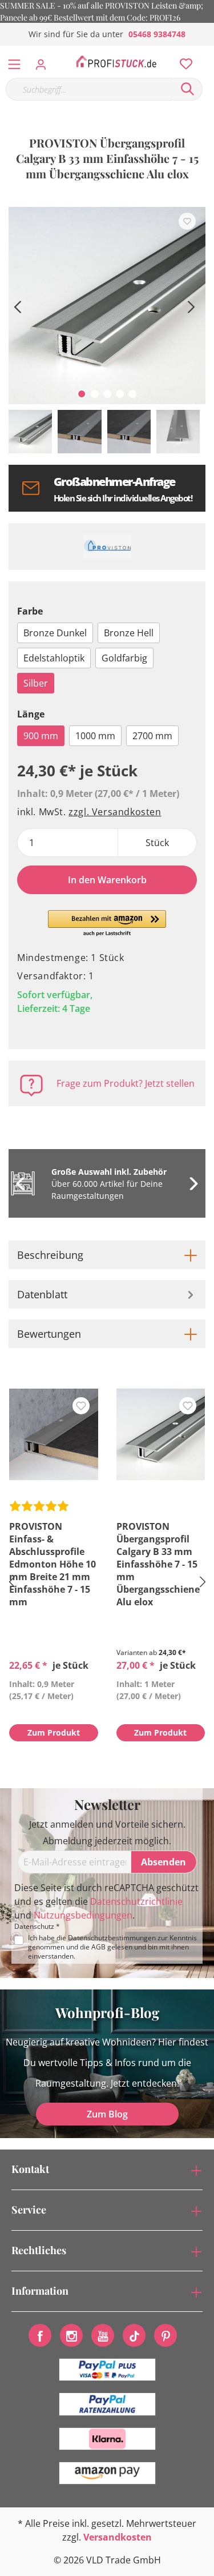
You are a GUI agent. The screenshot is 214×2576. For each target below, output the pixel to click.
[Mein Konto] (44, 61)
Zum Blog (107, 2114)
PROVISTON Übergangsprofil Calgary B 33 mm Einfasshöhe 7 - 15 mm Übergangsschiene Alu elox (158, 1564)
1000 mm (95, 736)
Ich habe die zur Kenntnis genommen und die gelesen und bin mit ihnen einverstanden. (112, 1947)
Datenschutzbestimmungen (112, 1938)
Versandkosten (118, 2537)
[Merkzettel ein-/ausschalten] (187, 221)
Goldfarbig (124, 658)
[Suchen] (188, 89)
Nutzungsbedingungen (83, 1915)
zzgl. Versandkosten (115, 812)
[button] (107, 924)
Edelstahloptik (54, 658)
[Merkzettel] (183, 61)
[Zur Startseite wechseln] (116, 62)
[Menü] (14, 62)
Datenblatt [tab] (42, 1294)
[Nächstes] (191, 306)
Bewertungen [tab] (49, 1334)
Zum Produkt (54, 1732)
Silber (36, 683)
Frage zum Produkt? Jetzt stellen (126, 1083)
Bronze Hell (129, 633)
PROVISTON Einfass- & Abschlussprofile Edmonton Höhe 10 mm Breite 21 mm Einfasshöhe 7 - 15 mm (53, 1564)
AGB (98, 1947)
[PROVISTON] (107, 547)
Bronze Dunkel (55, 633)
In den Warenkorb (107, 880)
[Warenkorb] (208, 51)
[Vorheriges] (17, 306)
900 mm (41, 736)
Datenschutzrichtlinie (136, 1901)
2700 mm (152, 736)
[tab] (107, 1255)
